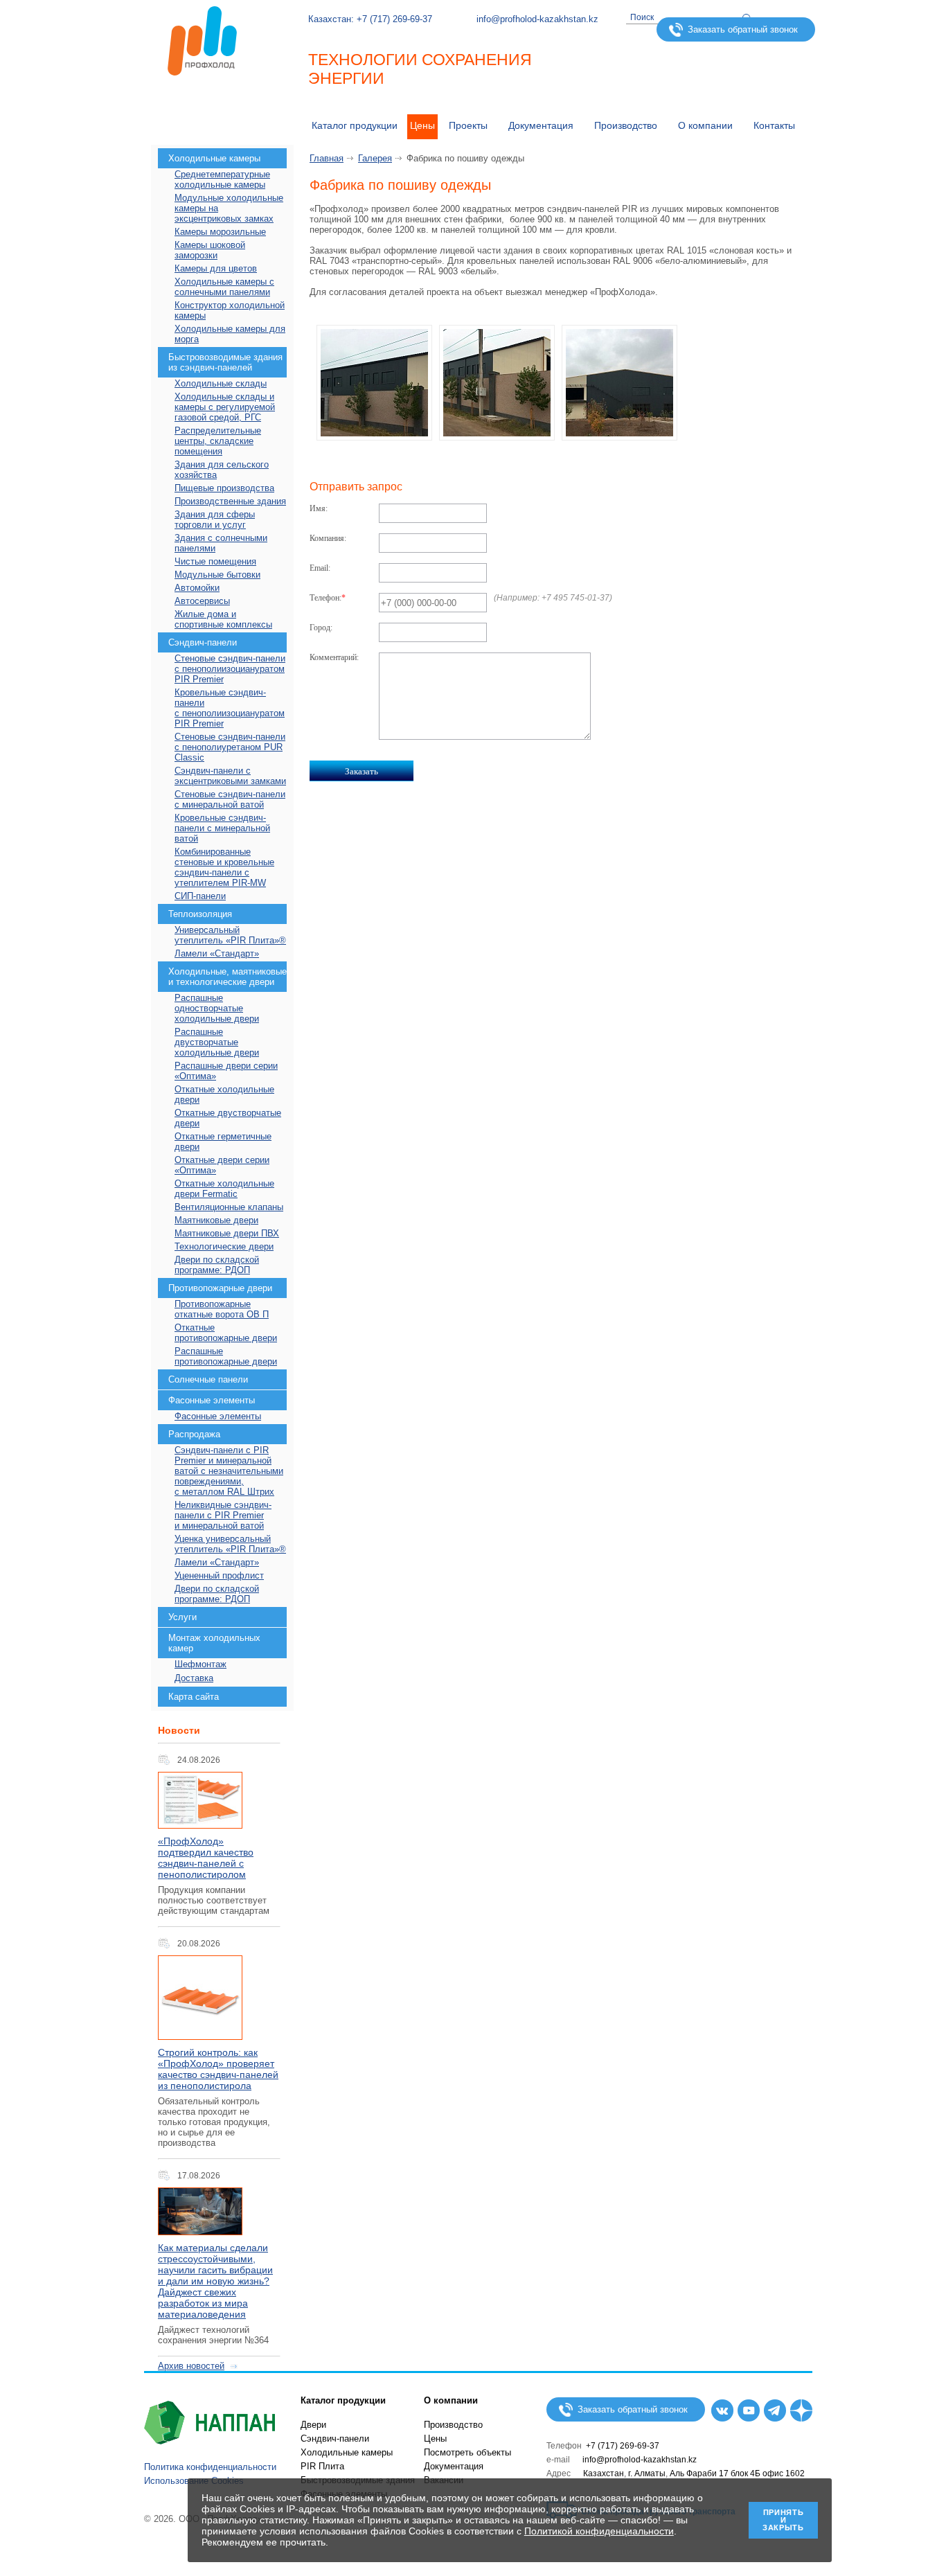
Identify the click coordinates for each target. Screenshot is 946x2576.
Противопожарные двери (220, 1288)
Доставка (194, 1678)
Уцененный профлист (219, 1575)
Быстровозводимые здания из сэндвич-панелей (225, 362)
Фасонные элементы (212, 1400)
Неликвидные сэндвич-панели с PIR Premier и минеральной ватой (223, 1515)
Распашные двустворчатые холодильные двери (217, 1042)
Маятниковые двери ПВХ (227, 1233)
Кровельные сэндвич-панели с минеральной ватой (222, 828)
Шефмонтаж (200, 1664)
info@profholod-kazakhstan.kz (537, 19)
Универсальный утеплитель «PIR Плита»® (230, 935)
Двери (313, 2425)
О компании (705, 125)
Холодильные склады (221, 383)
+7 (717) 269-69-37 (394, 19)
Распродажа (194, 1434)
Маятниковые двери (216, 1220)
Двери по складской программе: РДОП (217, 1265)
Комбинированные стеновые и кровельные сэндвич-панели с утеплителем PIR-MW (224, 867)
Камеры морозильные (220, 232)
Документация (454, 2466)
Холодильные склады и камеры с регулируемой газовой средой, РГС (225, 407)
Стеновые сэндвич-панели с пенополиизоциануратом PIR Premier (230, 669)
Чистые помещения (215, 561)
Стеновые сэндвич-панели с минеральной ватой (230, 799)
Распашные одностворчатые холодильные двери (217, 1008)
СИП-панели (200, 896)
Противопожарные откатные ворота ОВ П (222, 1309)
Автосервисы (202, 601)
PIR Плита (322, 2466)
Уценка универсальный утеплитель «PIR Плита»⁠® (230, 1544)
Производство (626, 125)
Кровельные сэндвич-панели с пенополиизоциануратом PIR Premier (230, 708)
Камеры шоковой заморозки (210, 250)
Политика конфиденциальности (210, 2467)
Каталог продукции (355, 125)
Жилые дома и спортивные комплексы (223, 619)
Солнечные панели (208, 1379)
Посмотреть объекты (467, 2452)
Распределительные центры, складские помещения (218, 441)
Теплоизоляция (200, 914)
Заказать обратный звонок (743, 29)
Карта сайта (194, 1697)
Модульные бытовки (217, 575)
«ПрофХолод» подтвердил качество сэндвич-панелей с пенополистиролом (206, 1858)
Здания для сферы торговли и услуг (215, 519)
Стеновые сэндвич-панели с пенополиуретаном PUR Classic (230, 747)
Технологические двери (224, 1246)
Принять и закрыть (783, 2520)
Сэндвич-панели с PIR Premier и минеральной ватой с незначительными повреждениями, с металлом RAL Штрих (229, 1471)
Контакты (774, 125)
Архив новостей (191, 2366)
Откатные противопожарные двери (226, 1333)
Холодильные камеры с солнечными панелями (224, 287)
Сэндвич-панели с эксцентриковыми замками (230, 776)
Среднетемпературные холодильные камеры (222, 179)
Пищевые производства (224, 488)
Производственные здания (230, 501)
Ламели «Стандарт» (217, 953)
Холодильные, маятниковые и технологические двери (227, 977)
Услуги (182, 1617)
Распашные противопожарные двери (226, 1356)
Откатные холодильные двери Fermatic (224, 1189)
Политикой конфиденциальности (599, 2531)
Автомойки (197, 588)
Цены (422, 125)
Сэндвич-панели (203, 642)
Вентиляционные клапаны (229, 1207)
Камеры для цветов (216, 268)
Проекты (468, 125)
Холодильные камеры (214, 158)
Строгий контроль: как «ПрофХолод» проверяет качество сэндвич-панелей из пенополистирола (218, 2069)
